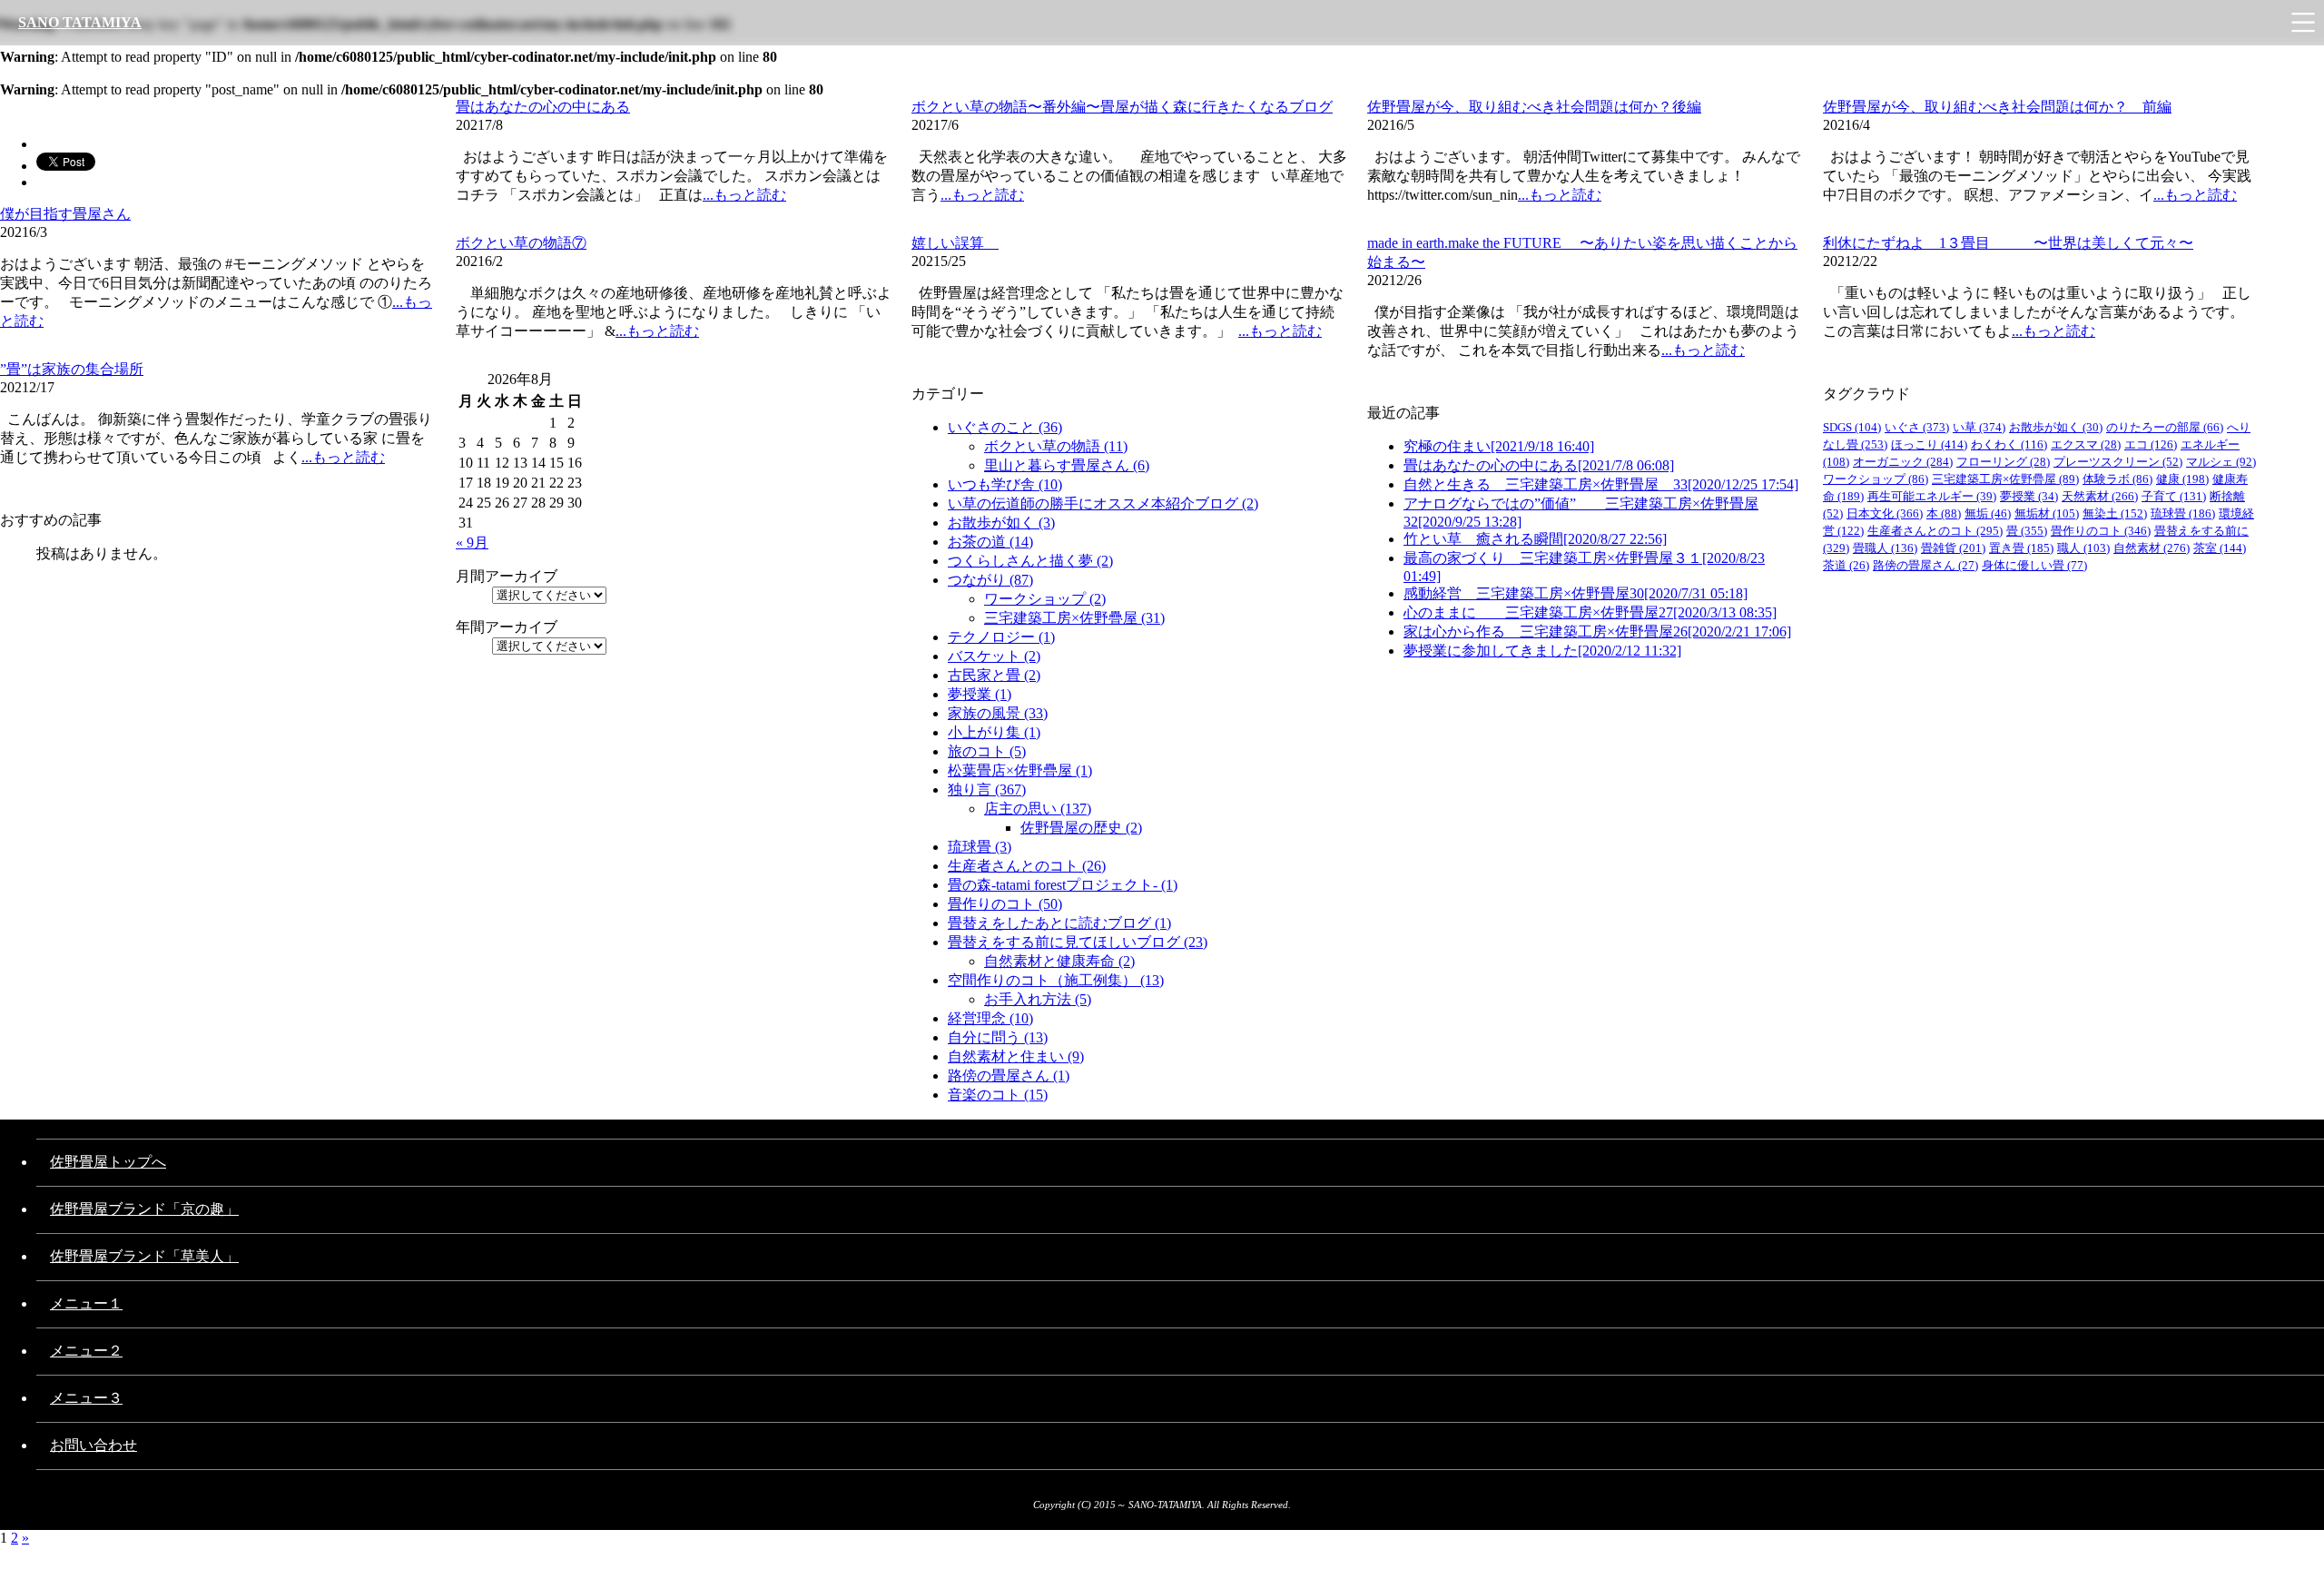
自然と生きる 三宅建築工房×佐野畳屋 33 (1601, 484)
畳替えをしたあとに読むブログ (1059, 923)
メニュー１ (86, 1303)
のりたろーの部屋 (2165, 427)
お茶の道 (990, 542)
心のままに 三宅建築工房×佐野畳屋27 (1590, 612)
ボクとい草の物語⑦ (521, 243)
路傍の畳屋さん (1009, 1076)
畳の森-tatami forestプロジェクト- (1063, 885)
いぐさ (1917, 427)
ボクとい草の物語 (1056, 446)
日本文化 (1885, 513)
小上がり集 (994, 732)
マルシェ (2221, 462)
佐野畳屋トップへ (108, 1162)
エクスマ (2086, 444)
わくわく (2009, 444)
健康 (2182, 479)
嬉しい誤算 (955, 243)
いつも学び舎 (1005, 484)
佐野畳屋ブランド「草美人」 (144, 1256)
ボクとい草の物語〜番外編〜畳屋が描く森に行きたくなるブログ (1122, 107)
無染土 (2115, 513)
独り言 (987, 789)
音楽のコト (998, 1095)
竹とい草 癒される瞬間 (1535, 539)
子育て (2174, 496)
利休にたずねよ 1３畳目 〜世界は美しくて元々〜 (2008, 243)
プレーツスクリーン (2118, 462)
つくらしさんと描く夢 (1030, 561)
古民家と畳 (994, 675)
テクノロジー (1001, 637)
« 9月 (472, 543)
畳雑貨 (1953, 548)
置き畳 (2021, 548)
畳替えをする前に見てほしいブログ (1078, 942)
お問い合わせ (94, 1445)
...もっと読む (744, 195)
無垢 (1988, 513)
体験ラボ (2117, 479)
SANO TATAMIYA (80, 22)
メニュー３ (86, 1398)
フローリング (2003, 462)
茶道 (1846, 565)
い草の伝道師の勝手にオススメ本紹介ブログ (1103, 503)
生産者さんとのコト (1027, 866)
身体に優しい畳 (2034, 565)
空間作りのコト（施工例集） (1056, 980)
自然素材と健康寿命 (1059, 961)
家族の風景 (998, 713)
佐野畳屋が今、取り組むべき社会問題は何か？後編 (1534, 107)
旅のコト (987, 751)
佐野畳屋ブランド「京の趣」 (144, 1209)
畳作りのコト (1005, 904)
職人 (2083, 548)
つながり (990, 580)
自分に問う (998, 1037)
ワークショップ (1045, 599)
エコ (2151, 444)
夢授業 (980, 694)
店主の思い (1038, 809)
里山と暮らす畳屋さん (1067, 465)
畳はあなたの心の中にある (543, 107)
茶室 (2220, 548)
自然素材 (2152, 548)
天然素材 (2100, 496)
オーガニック (1903, 462)
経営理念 (990, 1018)
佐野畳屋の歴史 (1081, 828)
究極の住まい (1499, 446)
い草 (1979, 427)
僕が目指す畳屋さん (65, 214)
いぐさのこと (1005, 427)
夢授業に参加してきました (1542, 651)
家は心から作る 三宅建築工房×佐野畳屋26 (1597, 632)
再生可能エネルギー (1932, 496)
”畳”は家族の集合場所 (72, 369)
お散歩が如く (1001, 523)
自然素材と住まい (1016, 1056)
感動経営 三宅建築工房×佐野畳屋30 (1576, 593)
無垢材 (2047, 513)
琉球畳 (980, 847)
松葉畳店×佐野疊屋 (1020, 770)
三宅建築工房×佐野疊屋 (1074, 618)
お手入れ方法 (1038, 999)
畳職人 (1885, 548)
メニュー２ (86, 1351)
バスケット (994, 656)
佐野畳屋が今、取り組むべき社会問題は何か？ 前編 (1997, 107)
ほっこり (1929, 444)
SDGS (1852, 427)
